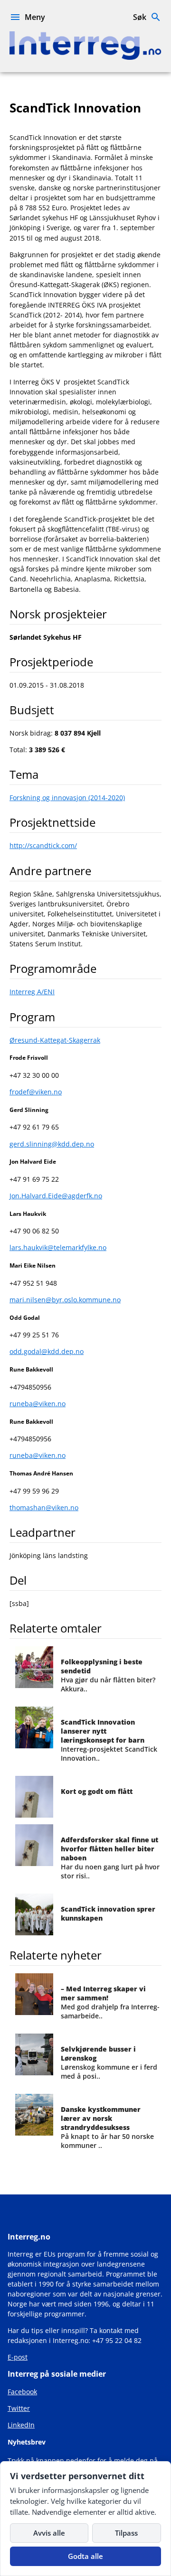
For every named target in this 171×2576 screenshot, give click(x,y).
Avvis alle (49, 2533)
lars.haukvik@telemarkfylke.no (58, 1247)
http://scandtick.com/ (43, 845)
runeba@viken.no (38, 1404)
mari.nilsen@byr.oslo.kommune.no (65, 1300)
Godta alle (85, 2556)
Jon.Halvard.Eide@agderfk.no (56, 1196)
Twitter (19, 2408)
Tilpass (126, 2533)
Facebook (22, 2392)
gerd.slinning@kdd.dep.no (52, 1144)
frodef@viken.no (36, 1092)
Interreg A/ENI (32, 992)
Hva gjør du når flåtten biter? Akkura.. (108, 1675)
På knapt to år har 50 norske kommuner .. (107, 2127)
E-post (18, 2357)
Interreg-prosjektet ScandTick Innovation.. (109, 1740)
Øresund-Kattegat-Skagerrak (55, 1040)
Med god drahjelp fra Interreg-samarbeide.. (110, 2002)
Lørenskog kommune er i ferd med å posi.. (109, 2063)
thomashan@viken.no (44, 1507)
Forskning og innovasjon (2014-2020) (67, 798)
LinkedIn (21, 2425)
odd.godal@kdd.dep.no (47, 1351)
